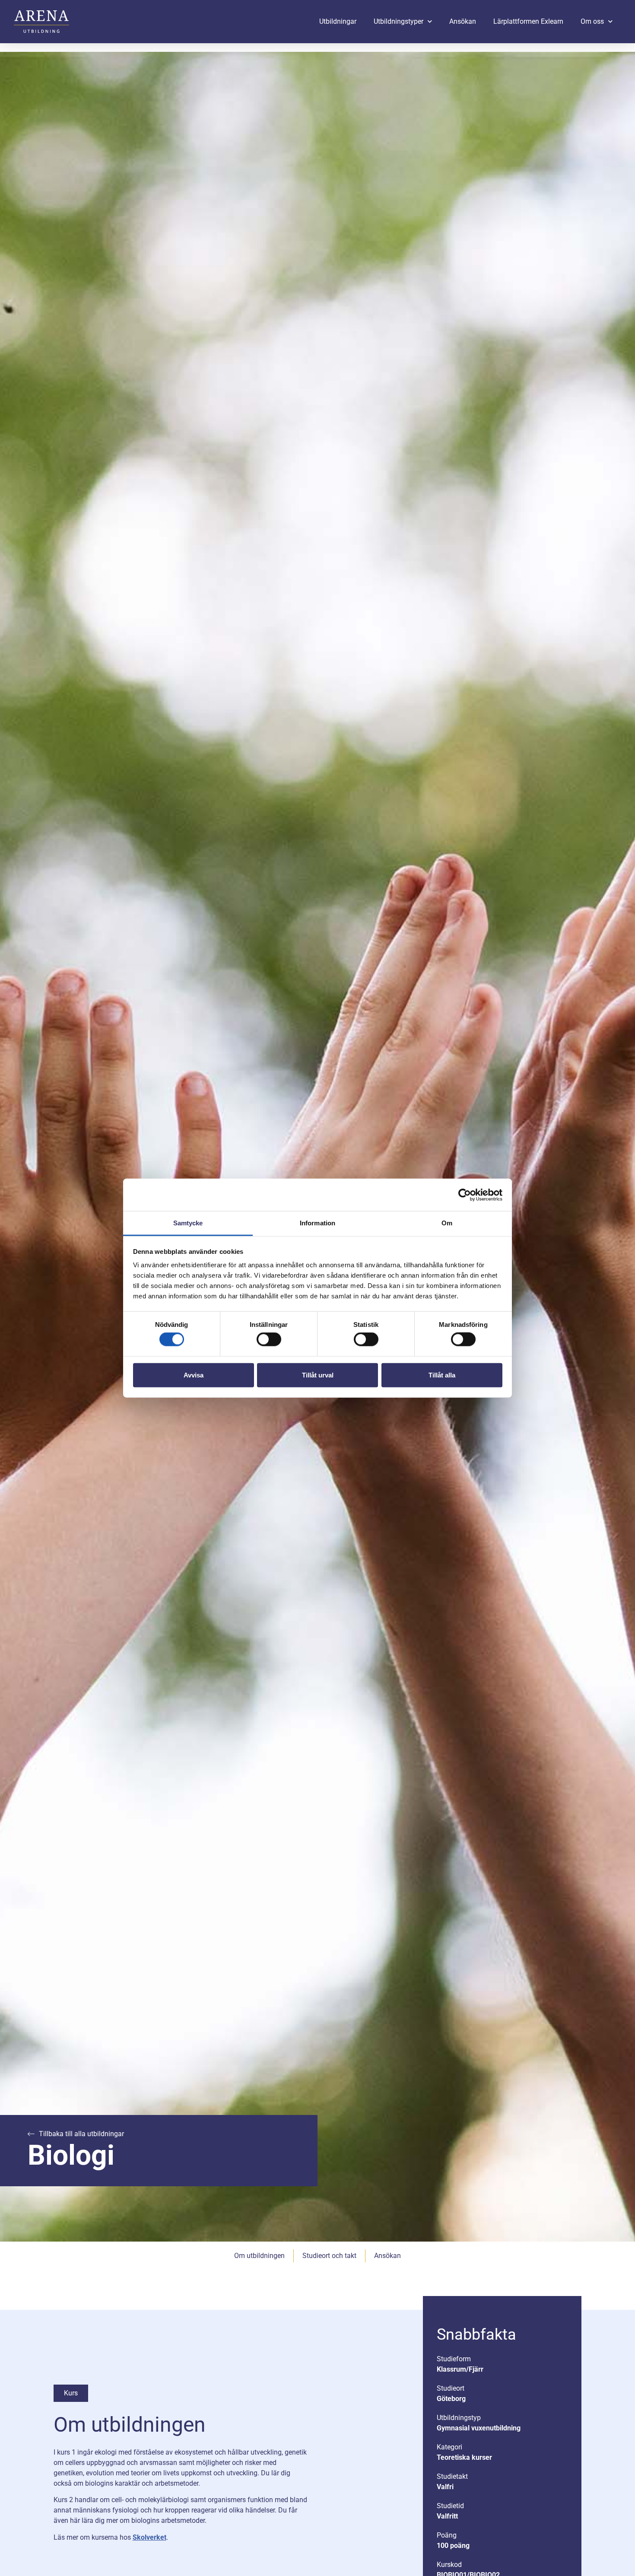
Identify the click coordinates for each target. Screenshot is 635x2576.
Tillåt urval (318, 1375)
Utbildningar (338, 21)
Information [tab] (317, 1223)
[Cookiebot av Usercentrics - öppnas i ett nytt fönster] (465, 1195)
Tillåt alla (442, 1375)
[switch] (269, 1339)
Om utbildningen (259, 2256)
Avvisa (194, 1375)
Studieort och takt (329, 2256)
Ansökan (463, 21)
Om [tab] (447, 1223)
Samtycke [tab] (188, 1223)
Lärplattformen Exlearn (528, 21)
